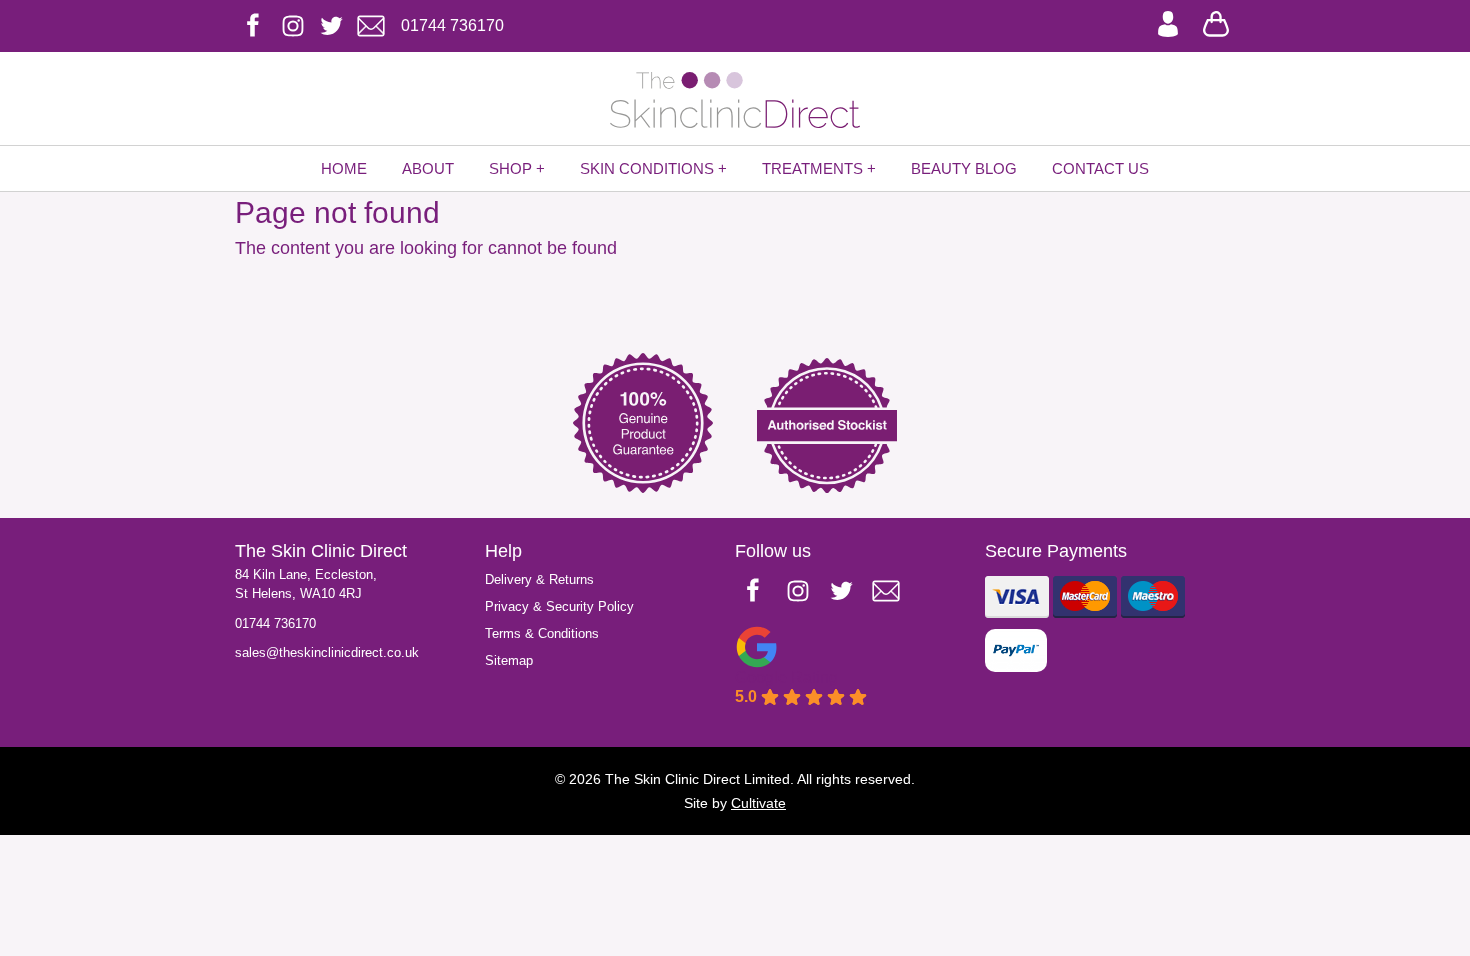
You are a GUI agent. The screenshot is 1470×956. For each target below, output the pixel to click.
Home (344, 168)
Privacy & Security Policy (559, 606)
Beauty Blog (964, 168)
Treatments (812, 168)
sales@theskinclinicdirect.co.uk (327, 652)
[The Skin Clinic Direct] (735, 100)
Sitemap (509, 660)
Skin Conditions (647, 168)
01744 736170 (275, 623)
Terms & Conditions (542, 633)
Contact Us (1100, 168)
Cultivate (758, 803)
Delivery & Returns (539, 579)
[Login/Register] (1168, 22)
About (428, 168)
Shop (510, 168)
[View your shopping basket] (1216, 22)
